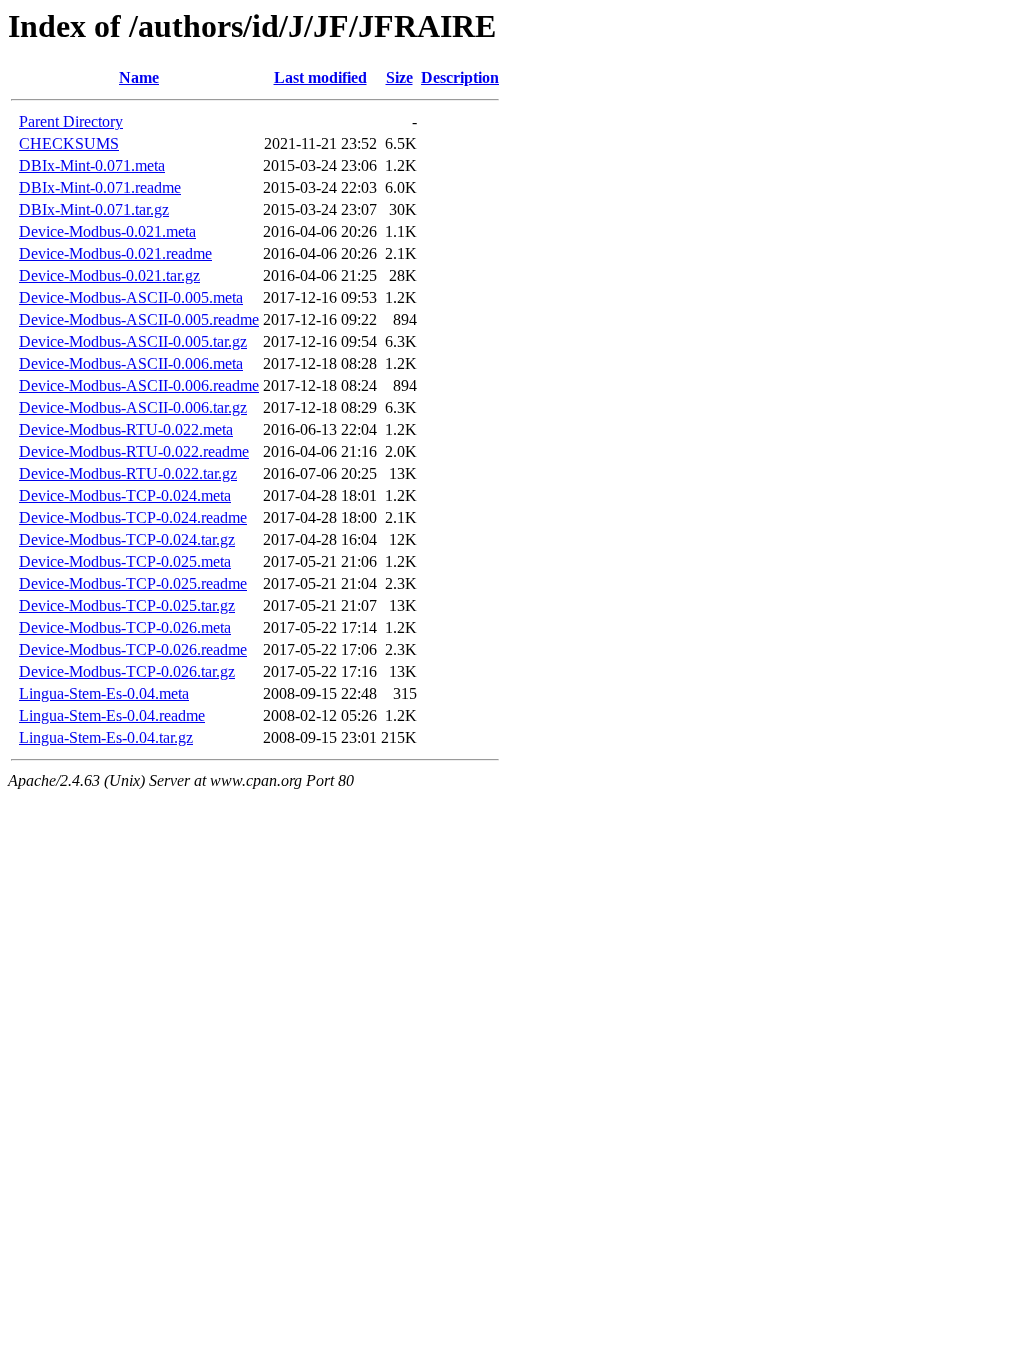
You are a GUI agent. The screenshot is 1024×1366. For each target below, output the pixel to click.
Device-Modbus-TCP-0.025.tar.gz (127, 605)
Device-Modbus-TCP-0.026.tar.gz (127, 671)
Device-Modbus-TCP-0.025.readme (133, 583)
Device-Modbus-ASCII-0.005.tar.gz (133, 341)
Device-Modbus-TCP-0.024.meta (125, 495)
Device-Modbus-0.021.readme (115, 253)
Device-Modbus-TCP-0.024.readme (133, 517)
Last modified (320, 77)
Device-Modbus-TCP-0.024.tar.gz (127, 539)
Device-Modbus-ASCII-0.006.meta (131, 363)
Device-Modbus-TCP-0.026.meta (125, 627)
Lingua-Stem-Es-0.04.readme (112, 715)
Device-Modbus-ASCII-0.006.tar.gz (133, 407)
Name (139, 77)
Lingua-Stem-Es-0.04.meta (104, 693)
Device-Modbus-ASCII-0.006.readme (139, 385)
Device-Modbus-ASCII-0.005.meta (131, 297)
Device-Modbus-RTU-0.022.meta (126, 429)
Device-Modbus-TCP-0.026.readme (133, 649)
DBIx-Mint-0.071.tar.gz (94, 209)
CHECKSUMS (69, 143)
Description (460, 77)
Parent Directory (71, 121)
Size (399, 77)
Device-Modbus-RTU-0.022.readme (134, 451)
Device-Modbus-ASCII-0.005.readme (139, 319)
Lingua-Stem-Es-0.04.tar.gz (106, 737)
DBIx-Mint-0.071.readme (100, 187)
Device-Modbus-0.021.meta (107, 231)
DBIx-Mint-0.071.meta (92, 165)
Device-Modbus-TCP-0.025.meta (125, 561)
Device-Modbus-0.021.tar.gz (109, 275)
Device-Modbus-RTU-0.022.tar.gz (128, 473)
